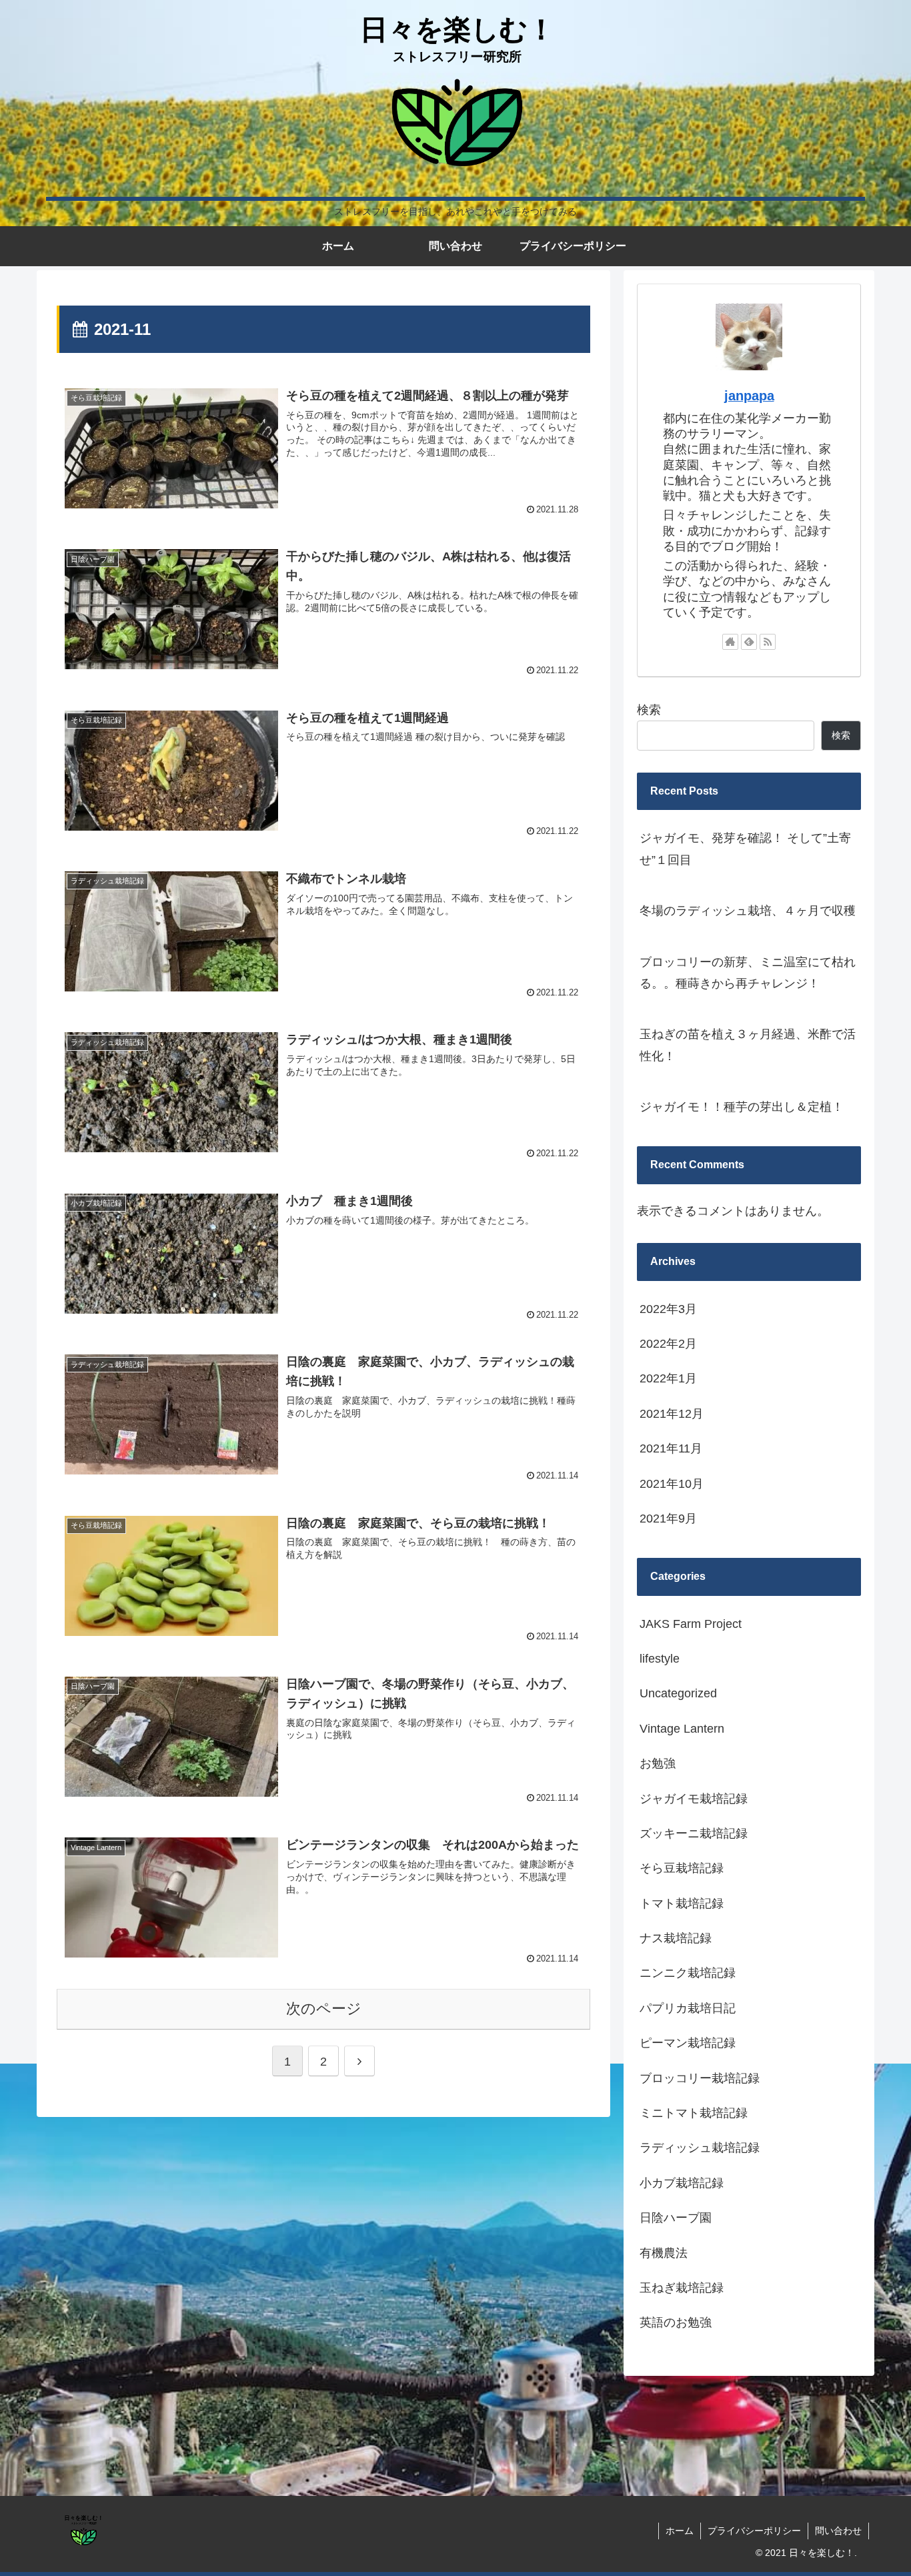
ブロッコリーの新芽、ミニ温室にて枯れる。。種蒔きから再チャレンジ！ (748, 973)
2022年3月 (668, 1309)
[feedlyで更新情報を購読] (749, 642)
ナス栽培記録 (676, 1939)
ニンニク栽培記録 (688, 1974)
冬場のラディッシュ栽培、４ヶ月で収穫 (748, 911)
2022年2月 (668, 1344)
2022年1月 (668, 1379)
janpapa (749, 396)
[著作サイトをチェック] (730, 642)
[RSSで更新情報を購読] (768, 642)
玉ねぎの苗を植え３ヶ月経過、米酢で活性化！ (748, 1045)
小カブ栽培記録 (682, 2183)
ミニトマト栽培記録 (694, 2114)
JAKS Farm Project (691, 1624)
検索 (649, 710)
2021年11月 (671, 1449)
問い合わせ (838, 2531)
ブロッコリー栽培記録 (700, 2078)
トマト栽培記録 (682, 1903)
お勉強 (658, 1764)
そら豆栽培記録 (682, 1869)
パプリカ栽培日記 (688, 2008)
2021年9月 (668, 1519)
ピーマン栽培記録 (688, 2044)
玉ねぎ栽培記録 (682, 2288)
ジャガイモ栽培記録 (694, 1799)
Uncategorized (678, 1694)
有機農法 (664, 2253)
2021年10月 (672, 1484)
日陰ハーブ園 (676, 2218)
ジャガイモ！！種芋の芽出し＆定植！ (742, 1107)
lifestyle (660, 1659)
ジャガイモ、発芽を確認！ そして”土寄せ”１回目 (745, 849)
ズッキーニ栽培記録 (694, 1834)
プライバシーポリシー (754, 2531)
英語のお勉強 (676, 2323)
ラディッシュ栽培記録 (700, 2148)
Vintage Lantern (682, 1729)
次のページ (324, 2009)
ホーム (680, 2531)
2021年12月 (672, 1414)
